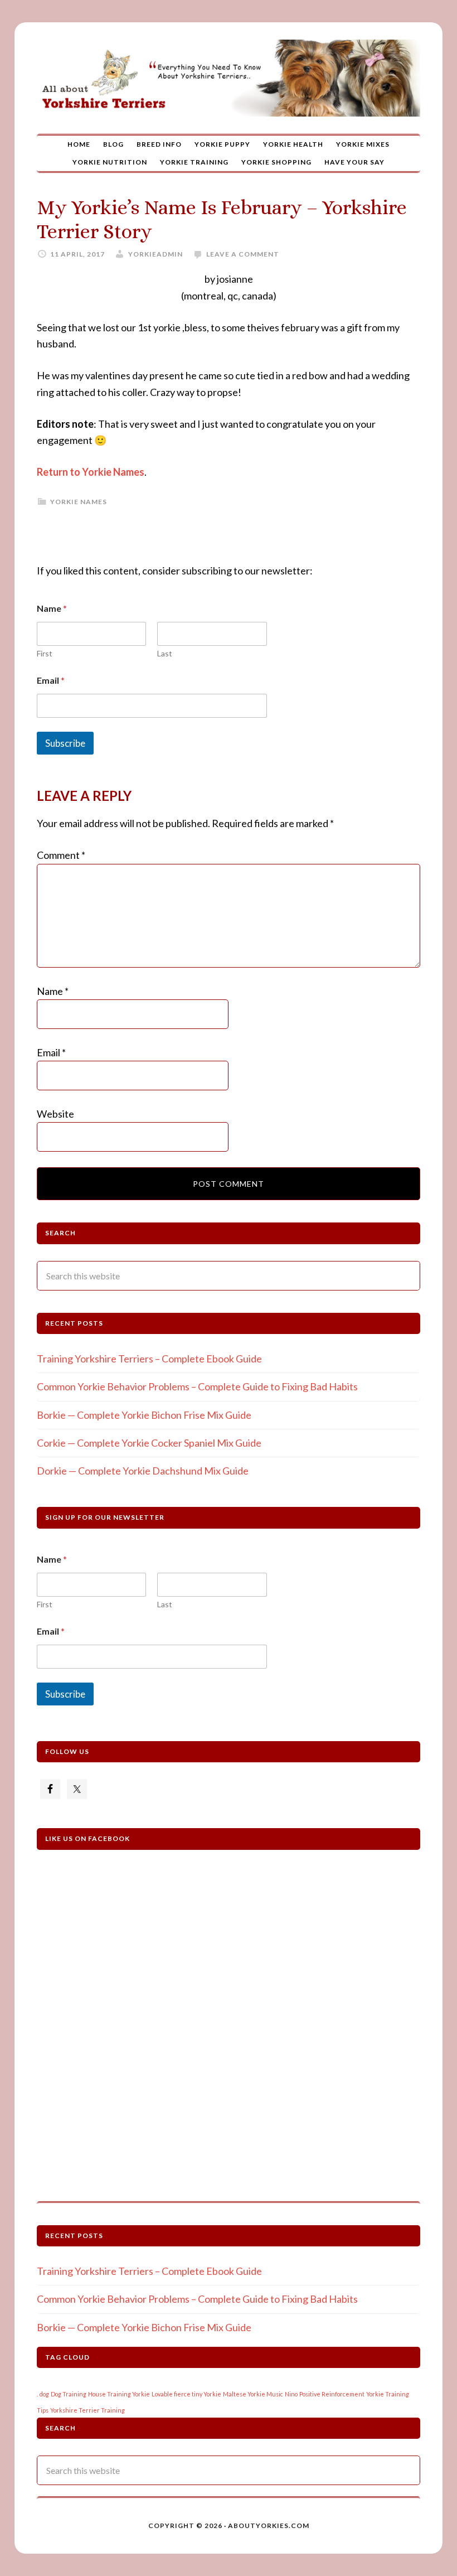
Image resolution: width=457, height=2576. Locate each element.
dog (44, 2394)
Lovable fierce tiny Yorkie (186, 2394)
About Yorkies (229, 78)
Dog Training (69, 2394)
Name (53, 991)
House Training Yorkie (119, 2394)
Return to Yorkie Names (91, 472)
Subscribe (65, 743)
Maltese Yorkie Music (253, 2394)
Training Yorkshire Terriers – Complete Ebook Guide (149, 1359)
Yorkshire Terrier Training (87, 2410)
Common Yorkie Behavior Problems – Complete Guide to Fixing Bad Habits (197, 1386)
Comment (61, 855)
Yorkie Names (79, 502)
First (45, 653)
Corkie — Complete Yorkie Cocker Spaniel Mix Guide (149, 1443)
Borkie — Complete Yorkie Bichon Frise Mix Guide (144, 1415)
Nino (291, 2394)
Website (55, 1114)
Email (51, 680)
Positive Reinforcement (332, 2394)
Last (165, 653)
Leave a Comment (243, 254)
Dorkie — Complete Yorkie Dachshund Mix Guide (143, 1471)
